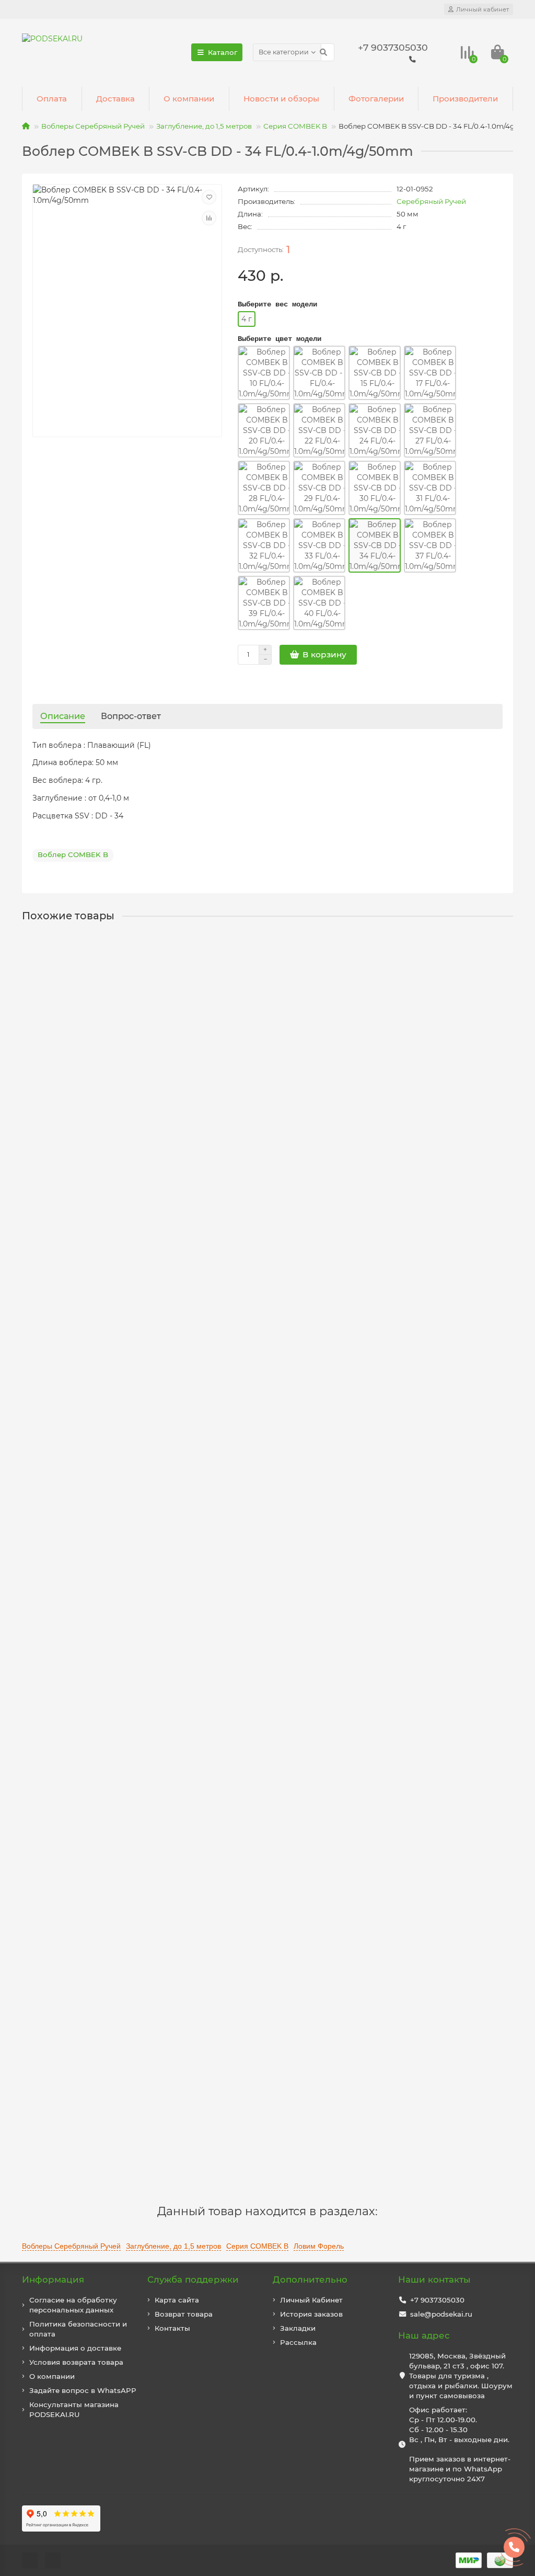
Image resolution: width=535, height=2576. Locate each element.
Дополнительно (310, 2279)
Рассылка (298, 2342)
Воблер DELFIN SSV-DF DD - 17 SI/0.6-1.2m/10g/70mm (126, 2080)
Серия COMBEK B (295, 126)
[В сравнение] (209, 218)
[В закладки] (209, 197)
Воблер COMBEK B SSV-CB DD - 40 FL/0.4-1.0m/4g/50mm (134, 1571)
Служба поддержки (193, 2279)
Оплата (52, 99)
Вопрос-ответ (131, 716)
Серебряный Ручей (431, 201)
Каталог (223, 52)
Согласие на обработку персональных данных (73, 2305)
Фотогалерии (376, 99)
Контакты (172, 2328)
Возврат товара (184, 2314)
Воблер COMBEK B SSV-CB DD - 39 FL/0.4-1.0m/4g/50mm (133, 1317)
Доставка (115, 99)
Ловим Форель (319, 2246)
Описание (63, 716)
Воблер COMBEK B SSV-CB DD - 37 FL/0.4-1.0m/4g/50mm (133, 1063)
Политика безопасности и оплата (78, 2329)
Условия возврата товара (76, 2362)
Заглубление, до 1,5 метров (204, 126)
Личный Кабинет (311, 2300)
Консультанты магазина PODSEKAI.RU (74, 2409)
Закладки (298, 2328)
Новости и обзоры (281, 99)
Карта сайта (177, 2300)
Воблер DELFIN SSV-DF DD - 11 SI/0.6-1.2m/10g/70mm (125, 1826)
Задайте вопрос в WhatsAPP (83, 2390)
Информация (53, 2279)
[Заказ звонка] (514, 2547)
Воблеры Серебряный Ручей (93, 126)
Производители (465, 99)
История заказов (311, 2314)
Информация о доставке (75, 2348)
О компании (189, 99)
